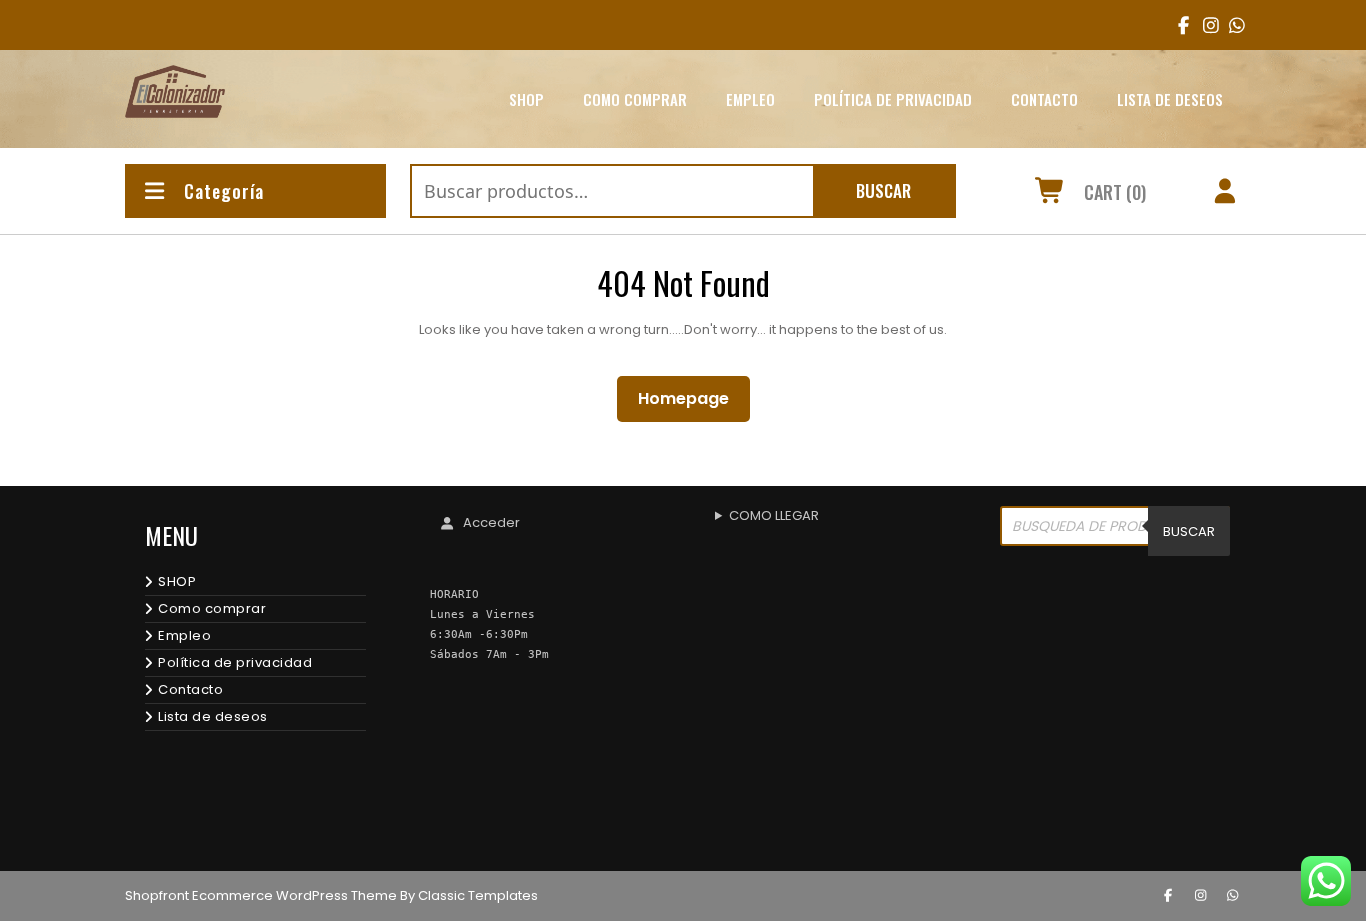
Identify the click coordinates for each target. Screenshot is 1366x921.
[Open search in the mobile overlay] (1115, 531)
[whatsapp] (1233, 896)
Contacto (1044, 99)
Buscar (883, 190)
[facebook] (1179, 25)
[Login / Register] (1225, 194)
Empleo (750, 99)
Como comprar (635, 99)
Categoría (224, 191)
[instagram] (1204, 25)
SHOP (526, 99)
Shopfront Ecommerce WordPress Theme (261, 895)
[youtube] (1230, 25)
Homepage (691, 398)
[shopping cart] (1050, 194)
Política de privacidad (893, 99)
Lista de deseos (1170, 99)
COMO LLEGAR (774, 515)
